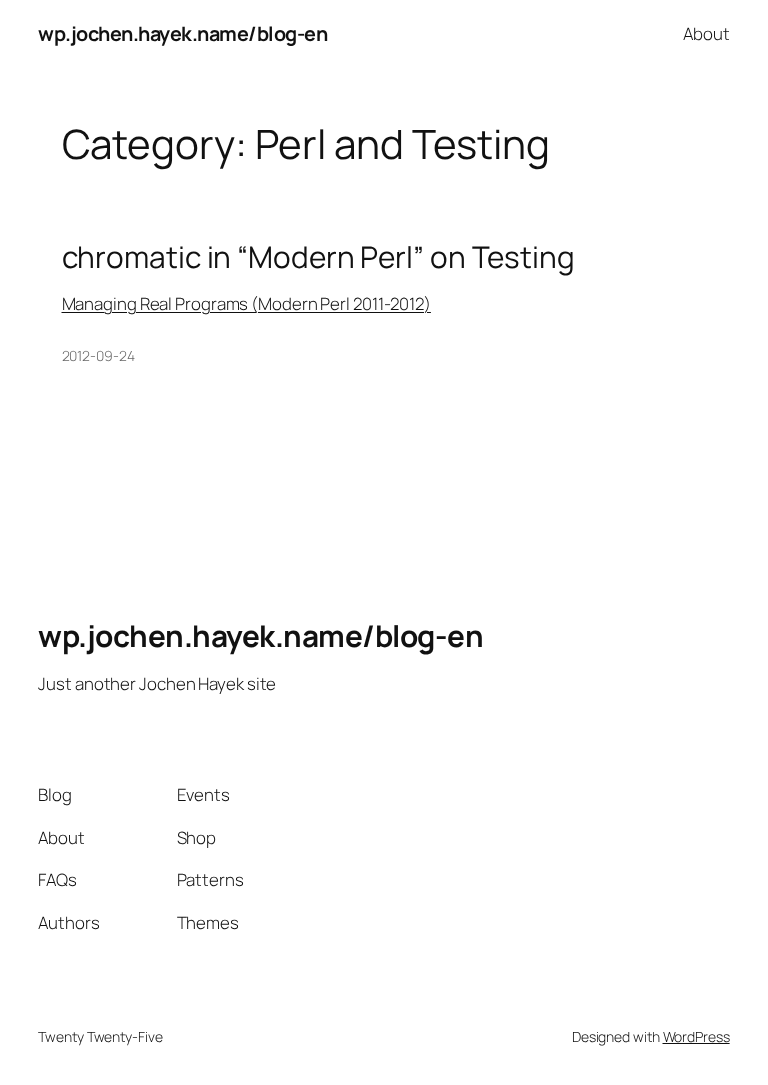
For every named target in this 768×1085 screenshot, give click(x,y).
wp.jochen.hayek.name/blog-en (182, 33)
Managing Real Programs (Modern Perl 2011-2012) (246, 303)
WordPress (696, 1036)
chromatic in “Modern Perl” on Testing (318, 256)
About (706, 33)
